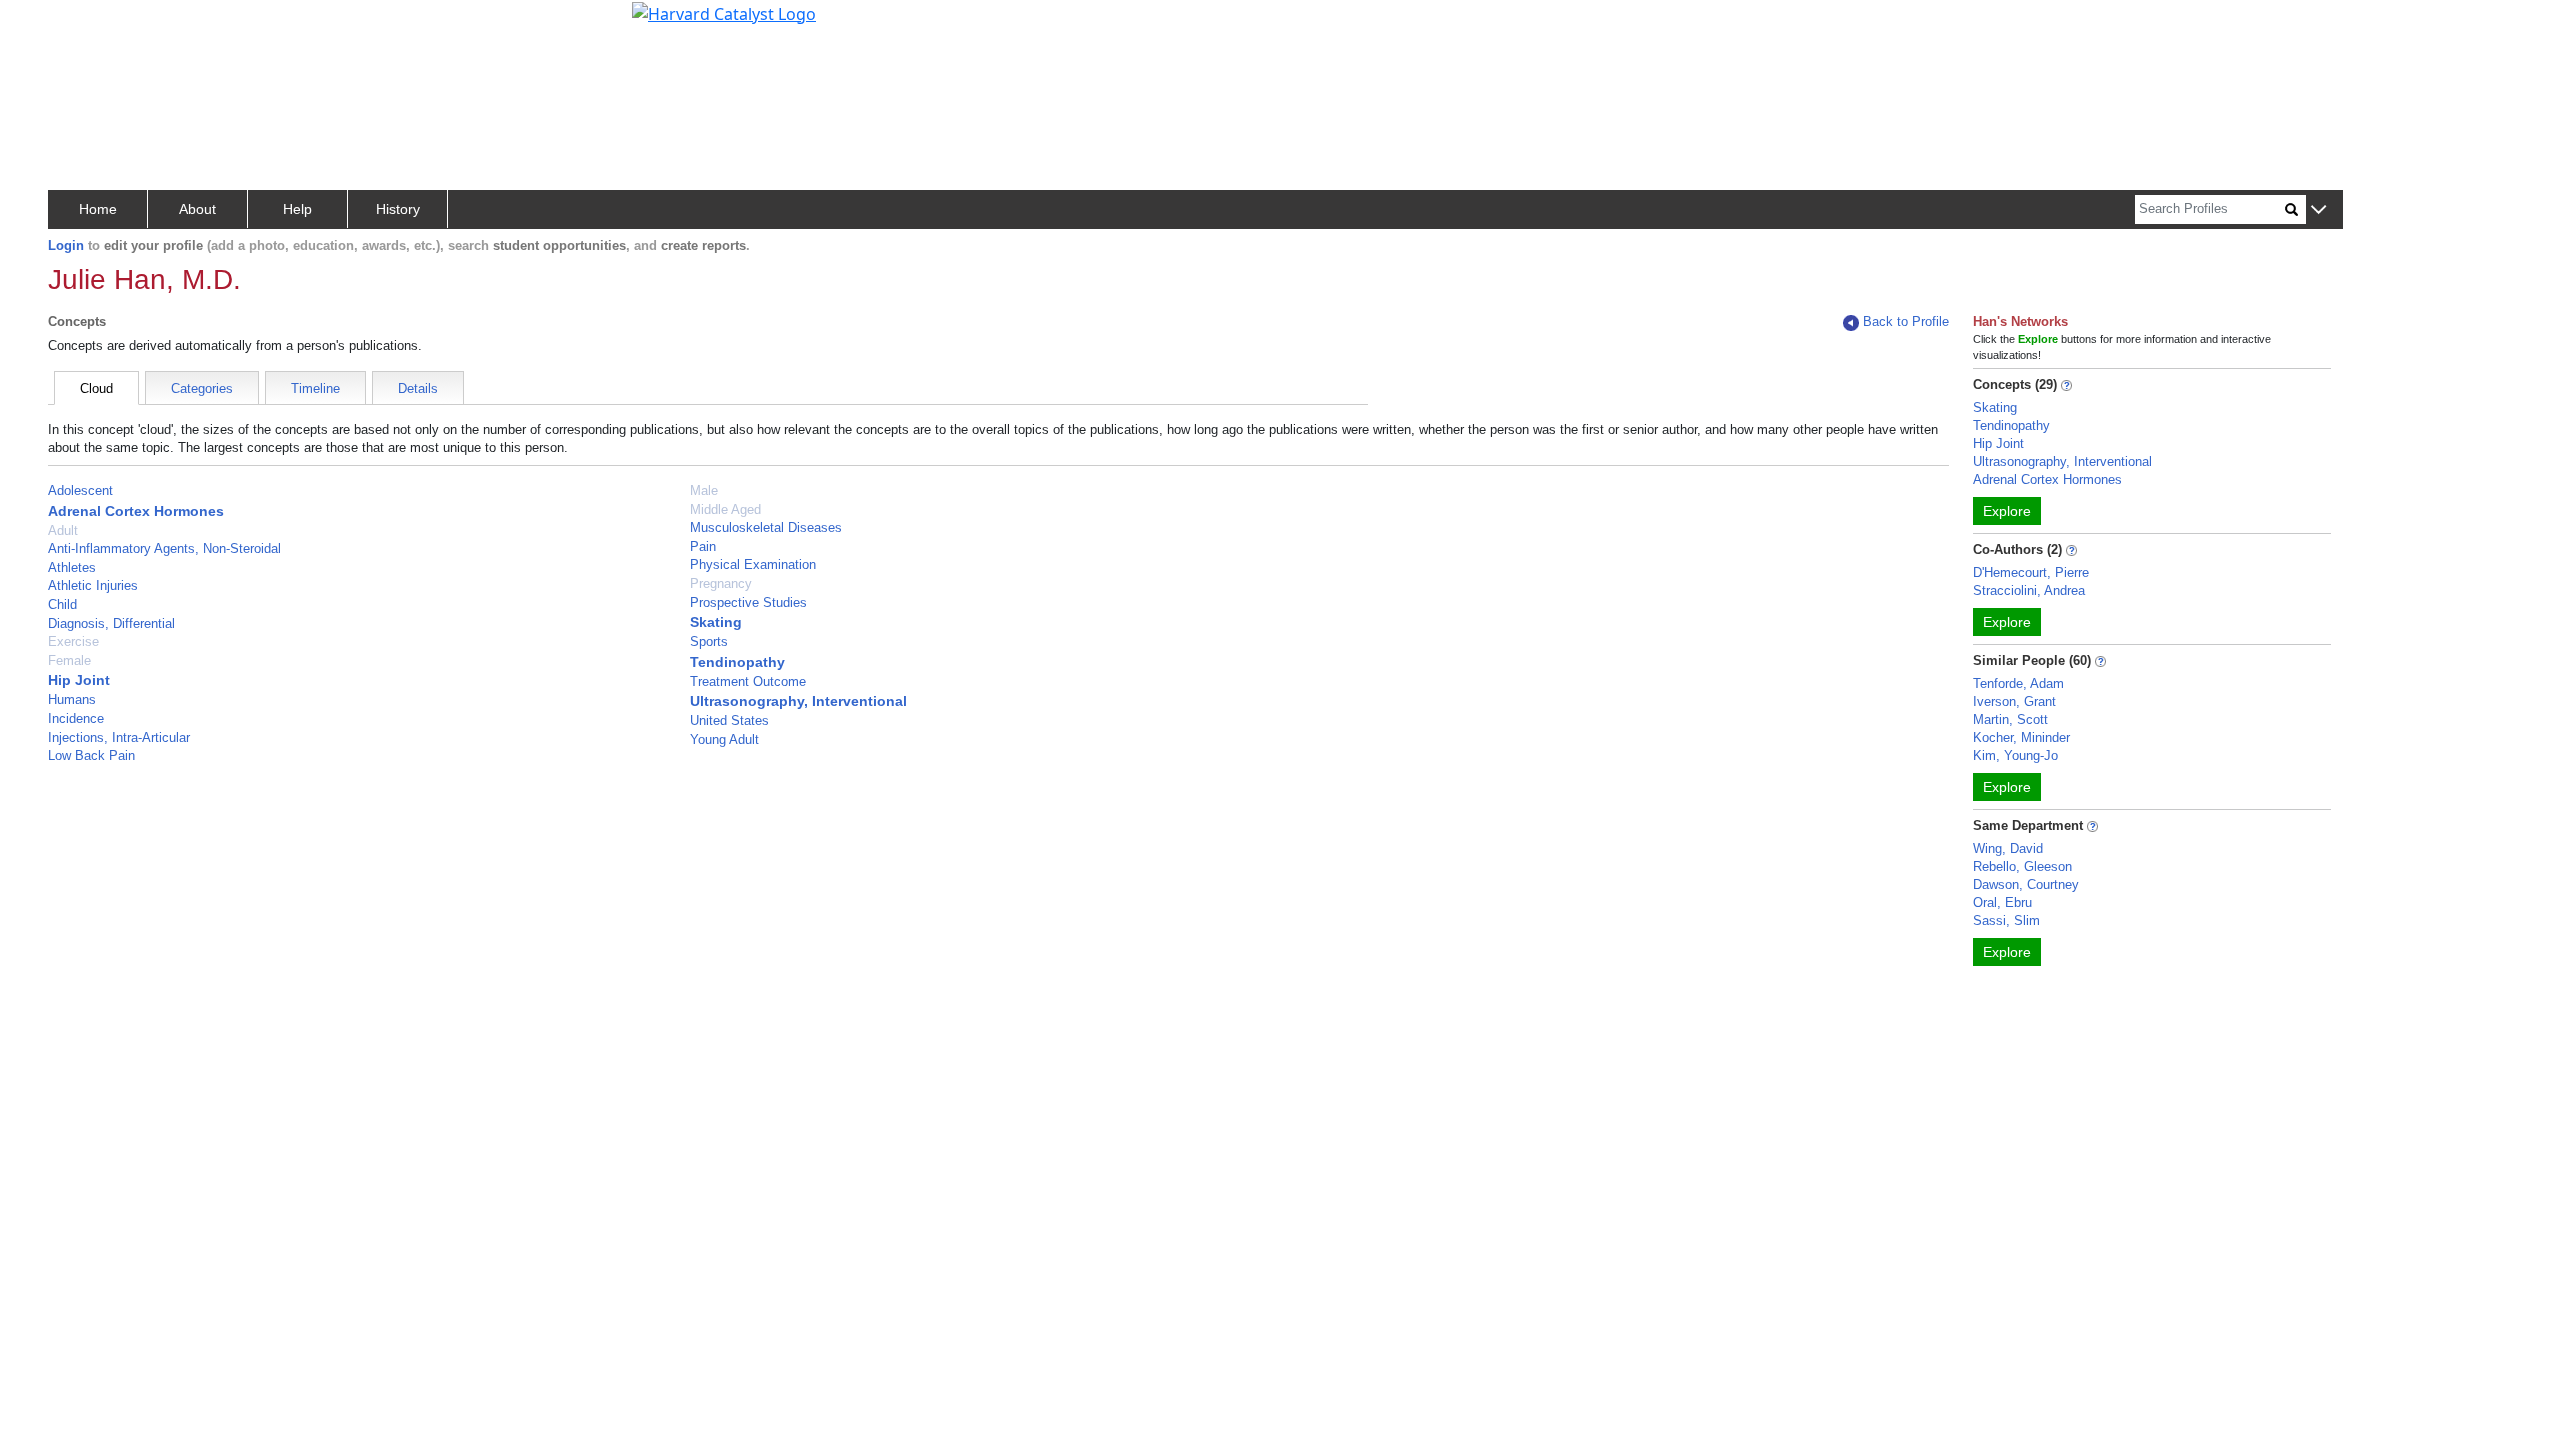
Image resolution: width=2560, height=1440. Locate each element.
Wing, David (2008, 848)
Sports (709, 641)
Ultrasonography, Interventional (798, 701)
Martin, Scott (2010, 719)
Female (69, 660)
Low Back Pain (91, 755)
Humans (72, 699)
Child (62, 604)
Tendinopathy (737, 662)
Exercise (73, 641)
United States (729, 720)
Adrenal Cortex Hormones (136, 511)
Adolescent (80, 490)
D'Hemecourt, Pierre (2031, 572)
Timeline (315, 388)
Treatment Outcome (748, 681)
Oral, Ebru (2002, 902)
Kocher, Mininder (2021, 737)
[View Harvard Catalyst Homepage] (724, 12)
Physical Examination (753, 564)
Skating (716, 622)
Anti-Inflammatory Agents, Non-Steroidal (164, 548)
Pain (703, 546)
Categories (202, 388)
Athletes (72, 567)
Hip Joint (79, 680)
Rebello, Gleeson (2022, 866)
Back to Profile (1906, 321)
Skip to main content (83, 24)
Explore (2007, 511)
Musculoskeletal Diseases (766, 527)
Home (98, 209)
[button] (2318, 210)
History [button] (398, 209)
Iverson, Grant (2014, 701)
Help (297, 209)
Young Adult (724, 739)
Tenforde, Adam (2018, 683)
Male (704, 490)
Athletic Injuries (93, 585)
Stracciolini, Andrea (2029, 590)
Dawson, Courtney (2026, 884)
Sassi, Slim (2006, 920)
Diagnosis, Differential (111, 623)
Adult (63, 530)
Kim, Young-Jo (2015, 755)
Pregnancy (721, 583)
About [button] (197, 209)
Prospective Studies (748, 602)
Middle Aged (725, 509)
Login (66, 245)
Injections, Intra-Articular (119, 737)
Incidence (76, 718)
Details (418, 388)
